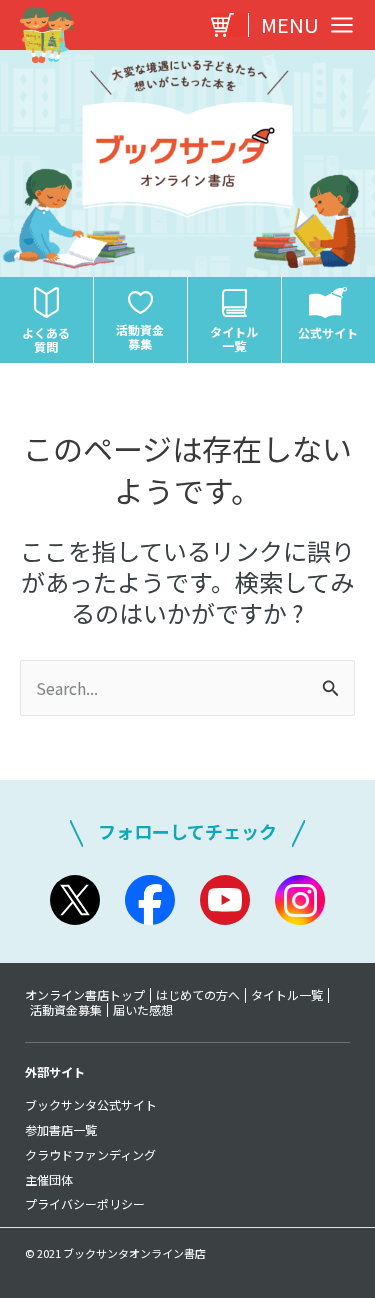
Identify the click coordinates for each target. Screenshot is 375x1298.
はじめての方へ (198, 995)
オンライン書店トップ (85, 995)
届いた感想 (143, 1010)
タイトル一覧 (287, 995)
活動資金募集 (66, 1010)
